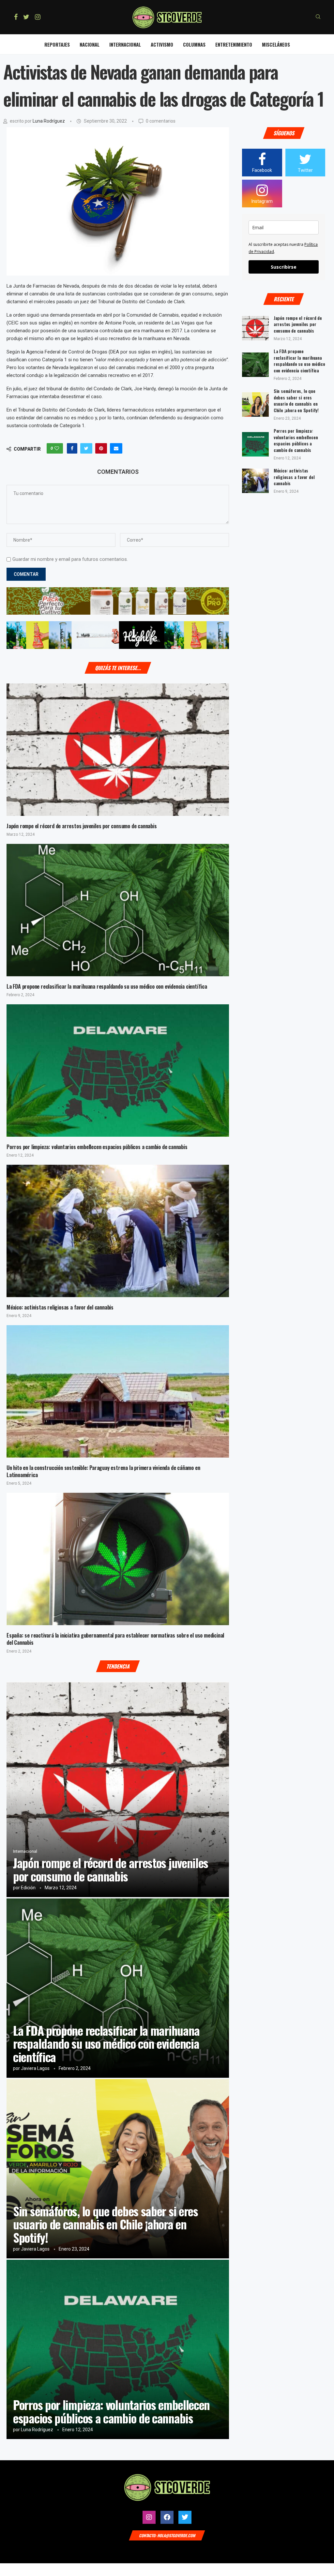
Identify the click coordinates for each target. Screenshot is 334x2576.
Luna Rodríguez (49, 121)
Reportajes (57, 44)
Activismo (162, 44)
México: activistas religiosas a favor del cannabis (60, 1307)
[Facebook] (16, 17)
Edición (28, 1888)
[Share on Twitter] (86, 448)
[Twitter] (26, 17)
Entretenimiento (234, 44)
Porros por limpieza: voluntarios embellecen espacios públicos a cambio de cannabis (97, 1147)
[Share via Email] (116, 448)
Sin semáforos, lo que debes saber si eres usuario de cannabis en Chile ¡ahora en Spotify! (106, 2224)
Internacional (125, 44)
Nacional (90, 44)
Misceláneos (276, 44)
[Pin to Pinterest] (101, 448)
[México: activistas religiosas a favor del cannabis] (118, 1231)
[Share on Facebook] (72, 448)
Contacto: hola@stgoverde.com (167, 2535)
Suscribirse (284, 267)
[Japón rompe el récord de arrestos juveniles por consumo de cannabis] (118, 750)
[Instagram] (38, 17)
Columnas (194, 44)
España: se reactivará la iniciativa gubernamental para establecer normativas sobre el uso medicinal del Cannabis (115, 1639)
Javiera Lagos (35, 2068)
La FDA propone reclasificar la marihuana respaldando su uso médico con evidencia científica (107, 986)
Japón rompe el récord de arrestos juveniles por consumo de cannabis (82, 826)
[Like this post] (57, 448)
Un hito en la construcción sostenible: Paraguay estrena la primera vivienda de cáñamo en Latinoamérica (103, 1471)
